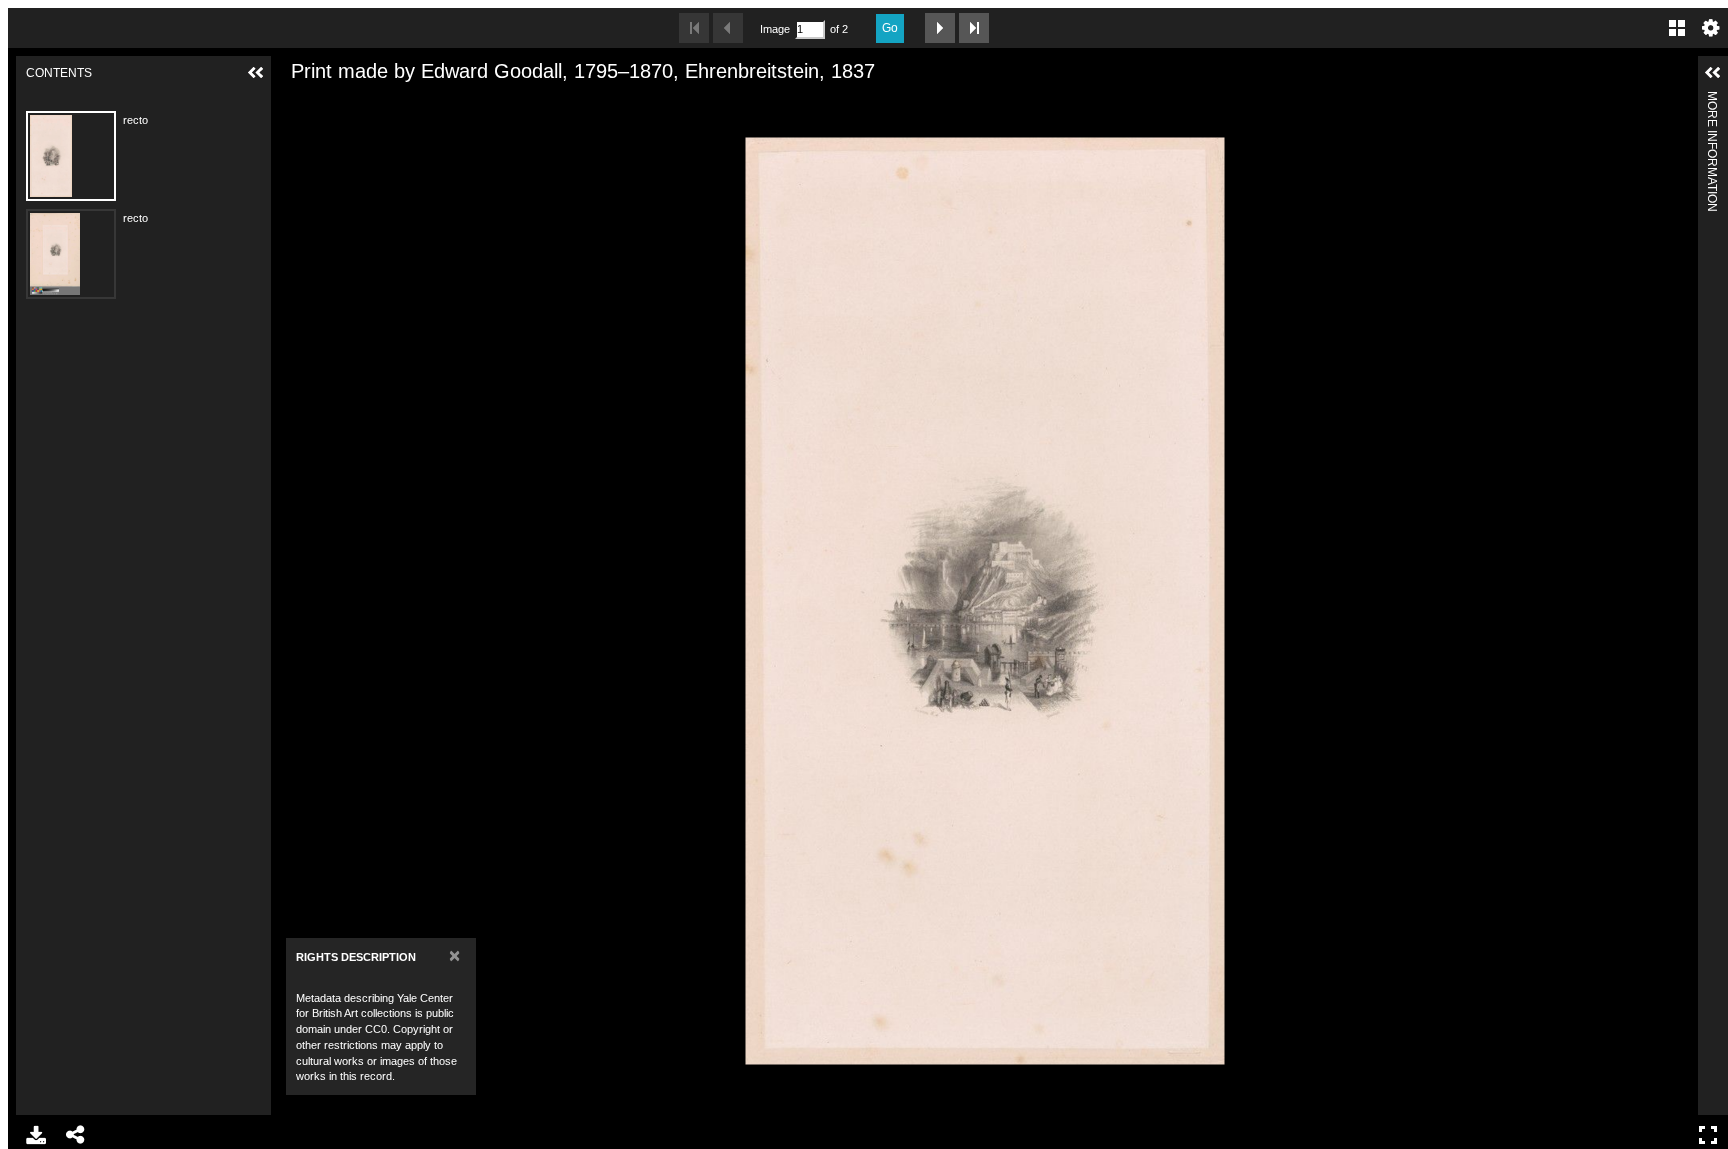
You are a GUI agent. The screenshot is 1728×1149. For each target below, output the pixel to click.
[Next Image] (940, 28)
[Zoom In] (296, 103)
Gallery (1677, 28)
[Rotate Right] (364, 103)
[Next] (1675, 601)
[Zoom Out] (330, 103)
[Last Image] (974, 28)
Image (775, 29)
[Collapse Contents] (256, 73)
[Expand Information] (1713, 73)
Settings (1711, 28)
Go (890, 28)
